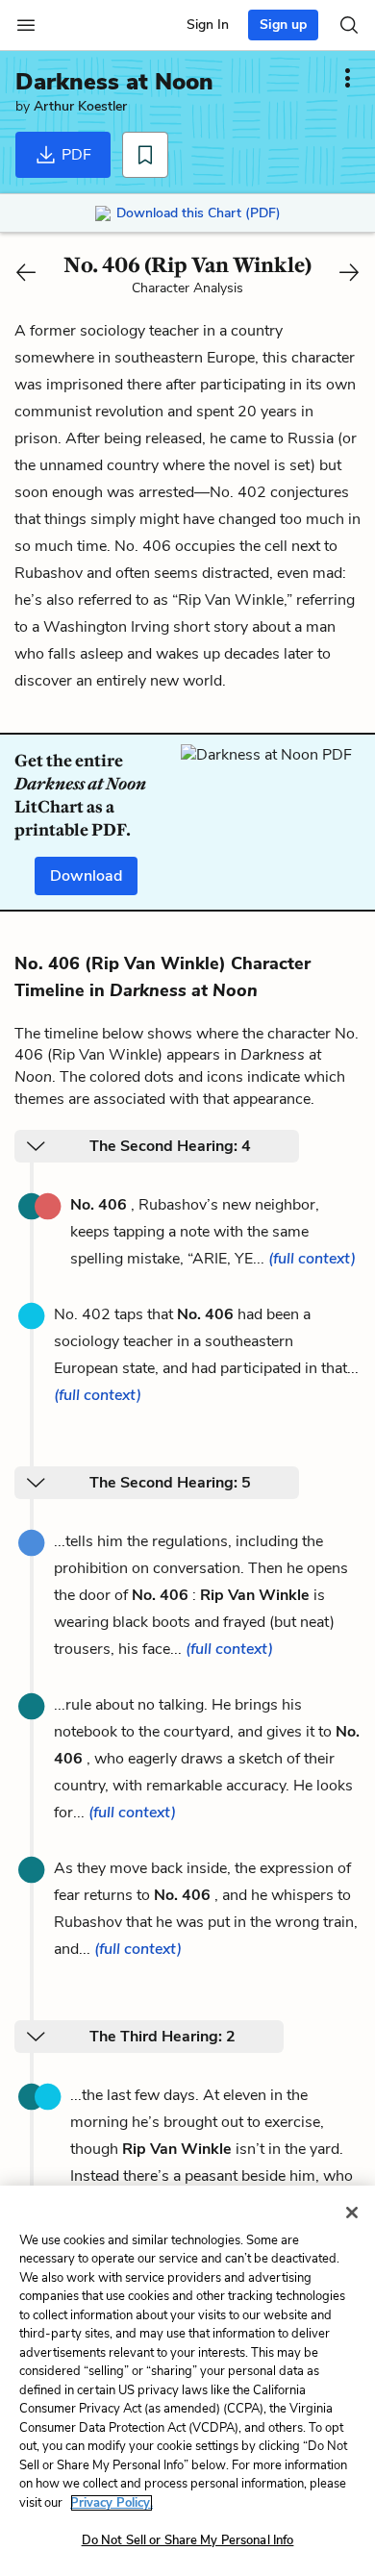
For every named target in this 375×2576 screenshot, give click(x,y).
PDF (75, 155)
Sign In (208, 25)
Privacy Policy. (112, 2503)
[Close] (352, 2213)
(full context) (312, 1259)
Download (86, 876)
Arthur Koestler (80, 106)
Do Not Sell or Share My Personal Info (188, 2540)
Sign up (283, 25)
